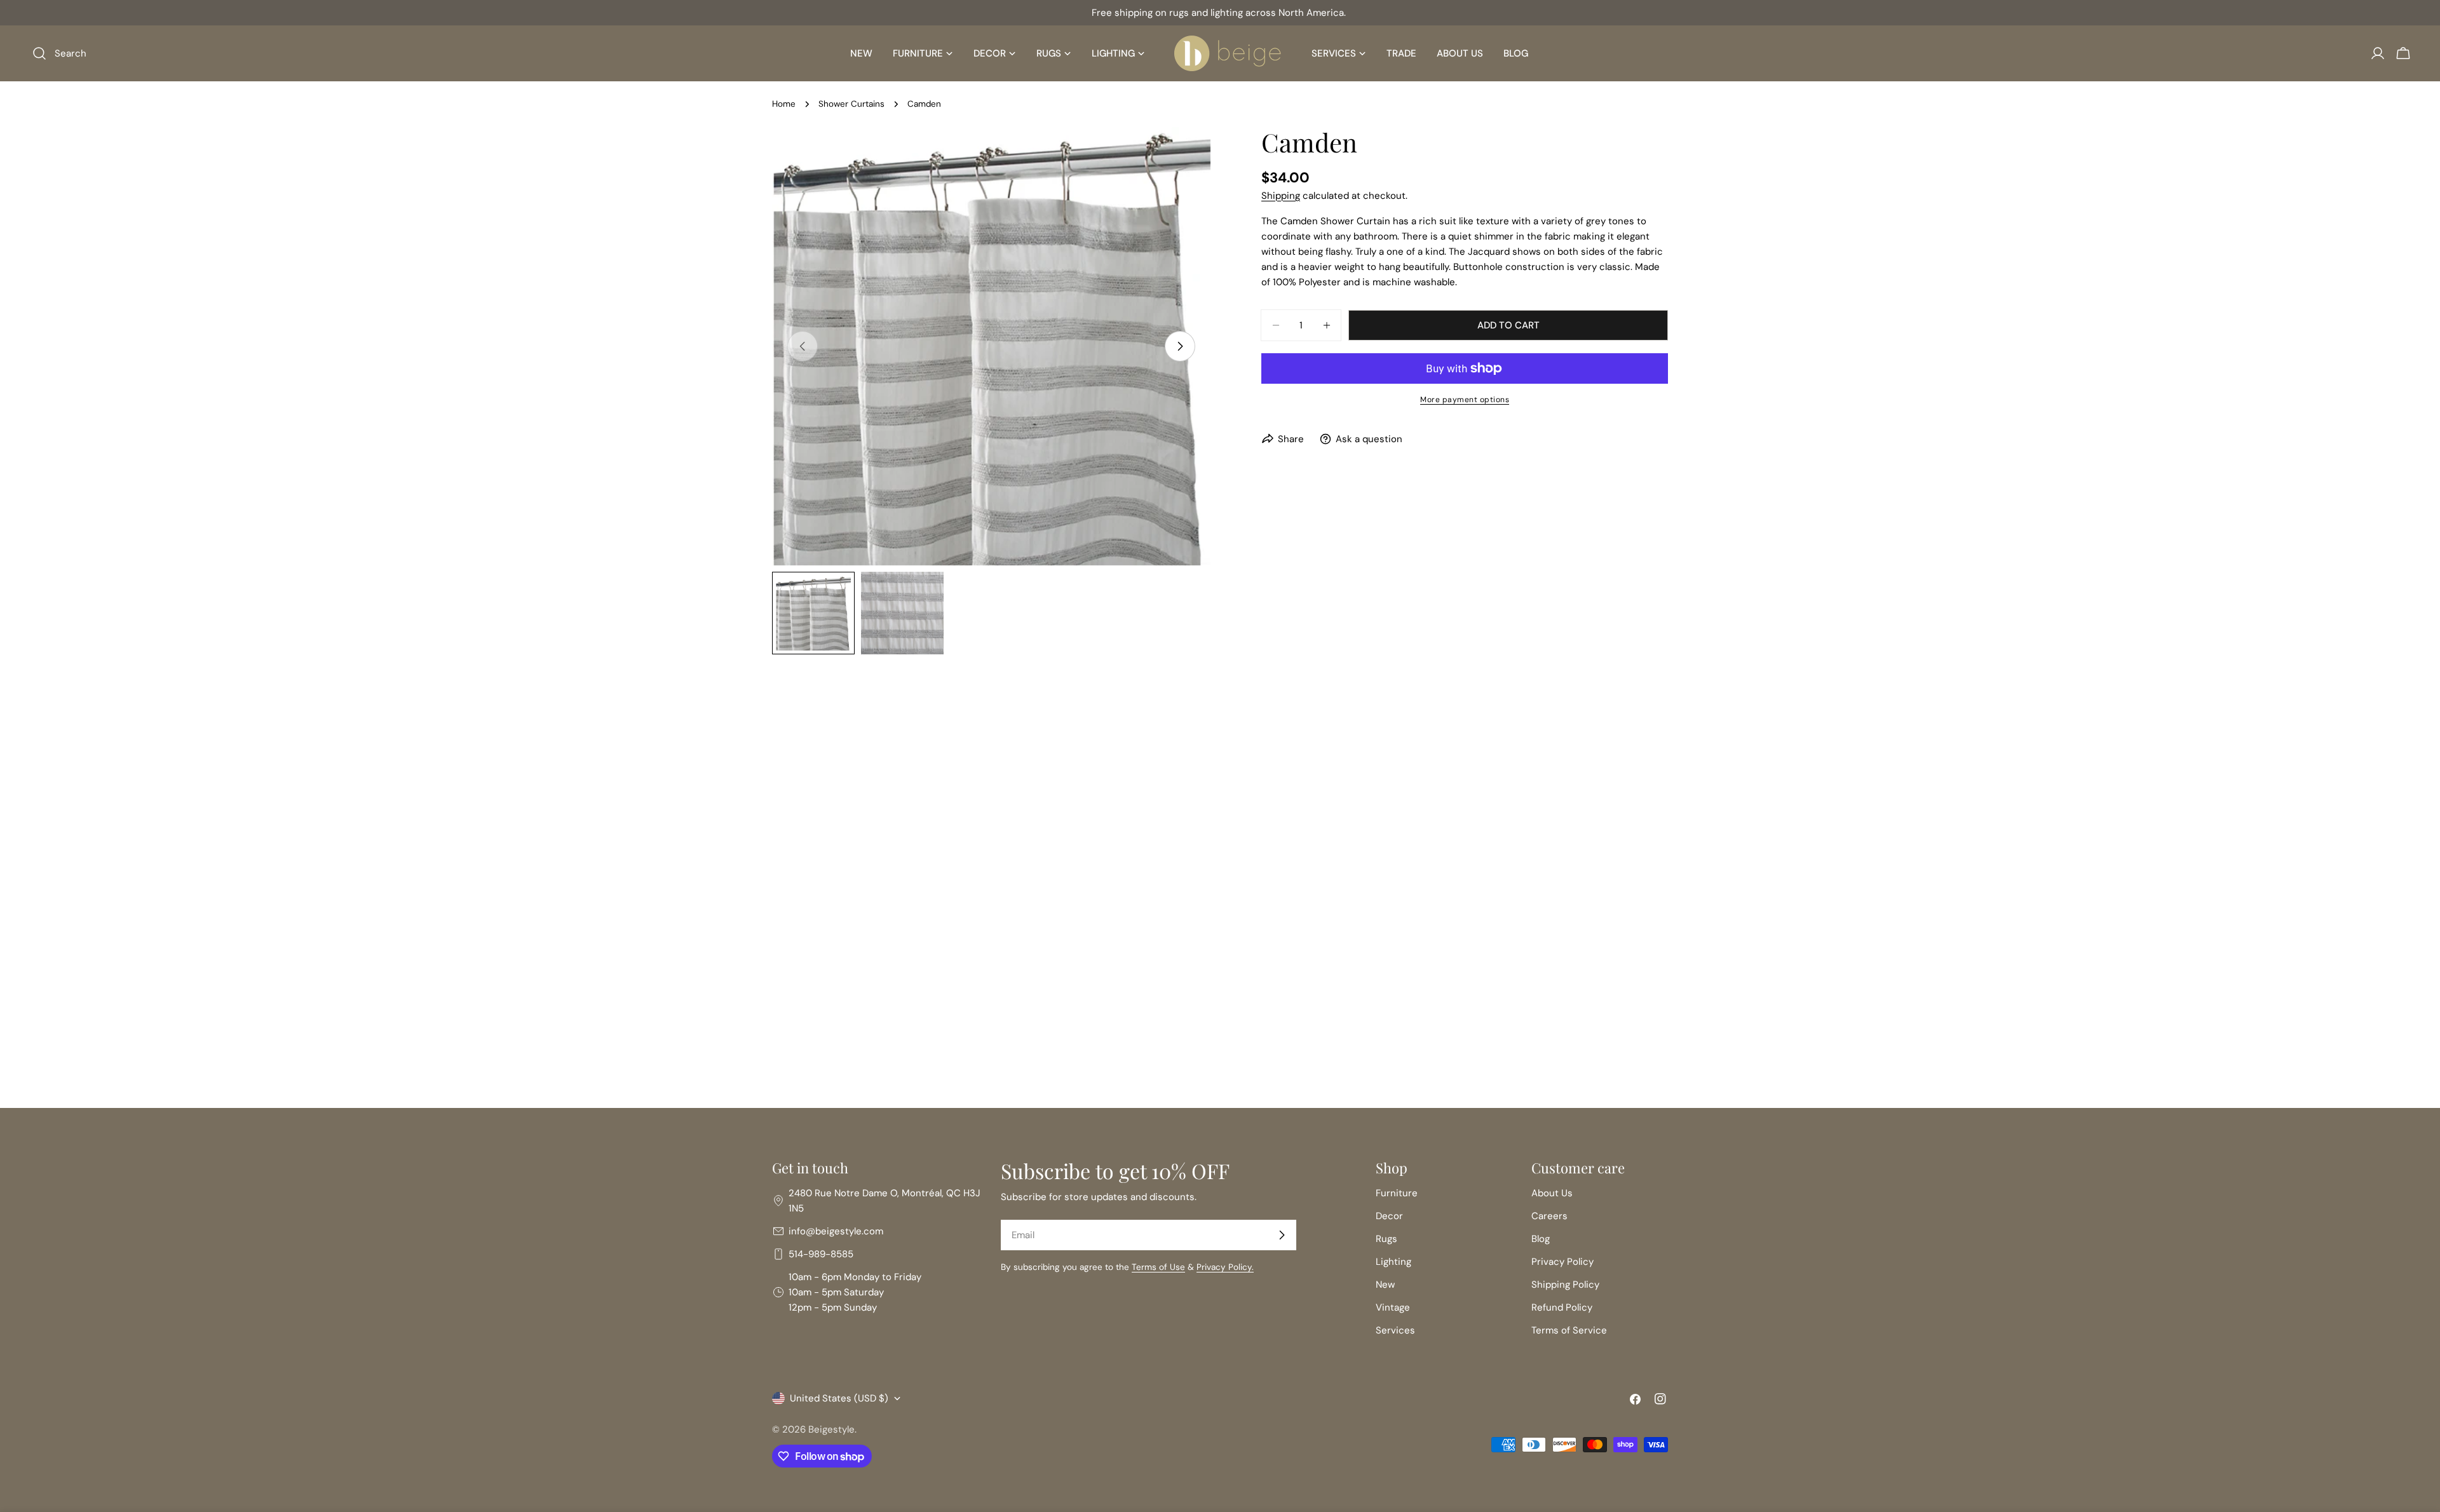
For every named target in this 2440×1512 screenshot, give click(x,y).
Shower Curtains (851, 104)
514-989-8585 (821, 1254)
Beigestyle (831, 1429)
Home (784, 104)
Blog (1541, 1239)
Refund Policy (1562, 1307)
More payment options (1465, 400)
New (1385, 1285)
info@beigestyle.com (836, 1231)
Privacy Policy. (1225, 1267)
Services (1395, 1330)
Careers (1549, 1216)
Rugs (1386, 1239)
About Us (1552, 1193)
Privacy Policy (1562, 1262)
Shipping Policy (1565, 1285)
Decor (1389, 1216)
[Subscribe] (1282, 1235)
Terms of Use (1158, 1267)
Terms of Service (1569, 1330)
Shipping (1281, 196)
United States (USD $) (839, 1398)
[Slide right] (1180, 346)
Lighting (1393, 1262)
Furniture (1397, 1193)
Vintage (1393, 1307)
